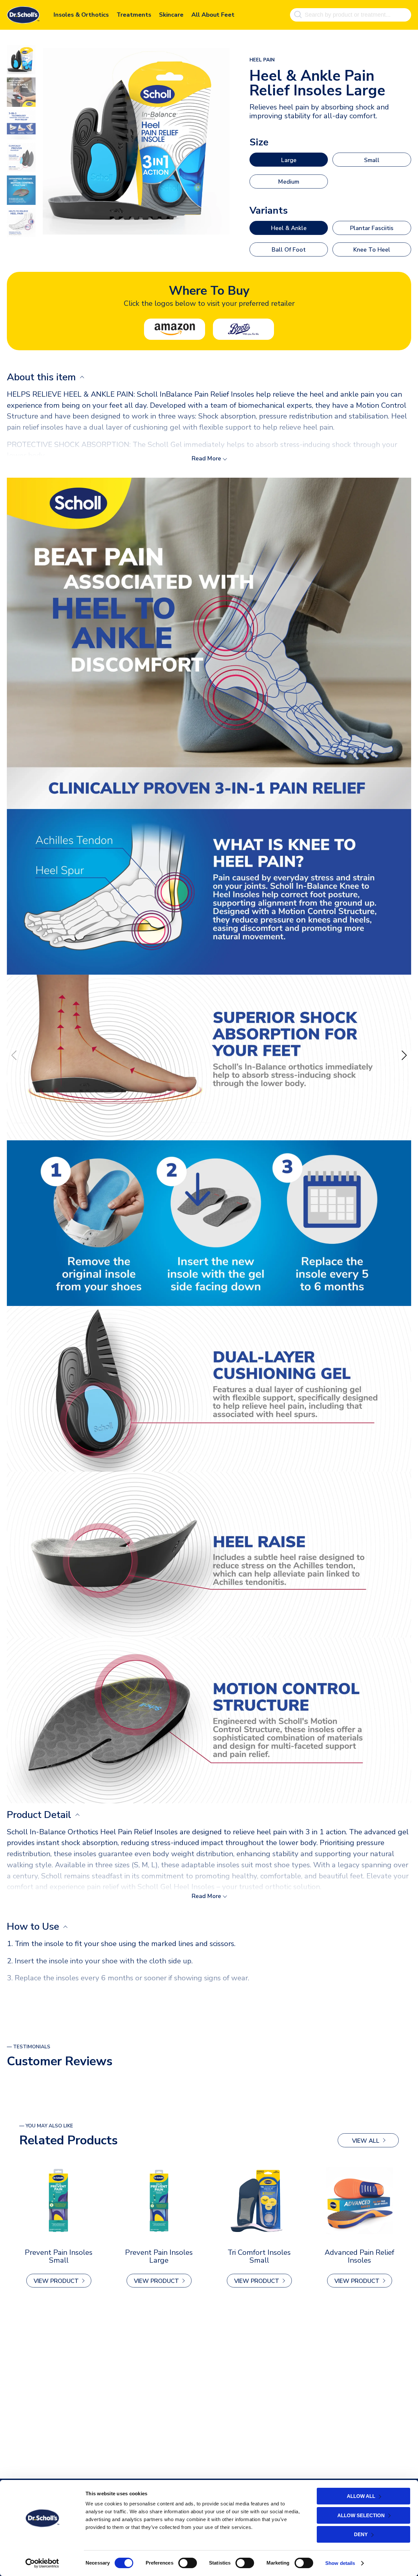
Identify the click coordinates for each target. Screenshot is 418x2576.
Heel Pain (262, 60)
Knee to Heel (372, 250)
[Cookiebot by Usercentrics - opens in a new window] (42, 2563)
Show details (340, 2563)
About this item (43, 377)
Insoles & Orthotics (81, 15)
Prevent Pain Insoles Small (59, 2256)
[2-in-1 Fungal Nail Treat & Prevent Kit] (59, 2201)
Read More (206, 458)
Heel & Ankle (289, 228)
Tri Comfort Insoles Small (259, 2256)
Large (289, 160)
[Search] (298, 15)
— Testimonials (29, 2047)
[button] (404, 1055)
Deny (361, 2534)
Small (372, 160)
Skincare (171, 15)
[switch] (188, 2563)
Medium (289, 182)
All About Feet (213, 15)
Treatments (134, 15)
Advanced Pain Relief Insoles (359, 2256)
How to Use (34, 1927)
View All (366, 2141)
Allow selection (361, 2515)
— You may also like (46, 2126)
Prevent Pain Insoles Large (159, 2256)
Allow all (361, 2496)
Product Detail (40, 1815)
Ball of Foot (289, 250)
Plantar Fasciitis (372, 228)
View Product (56, 2281)
